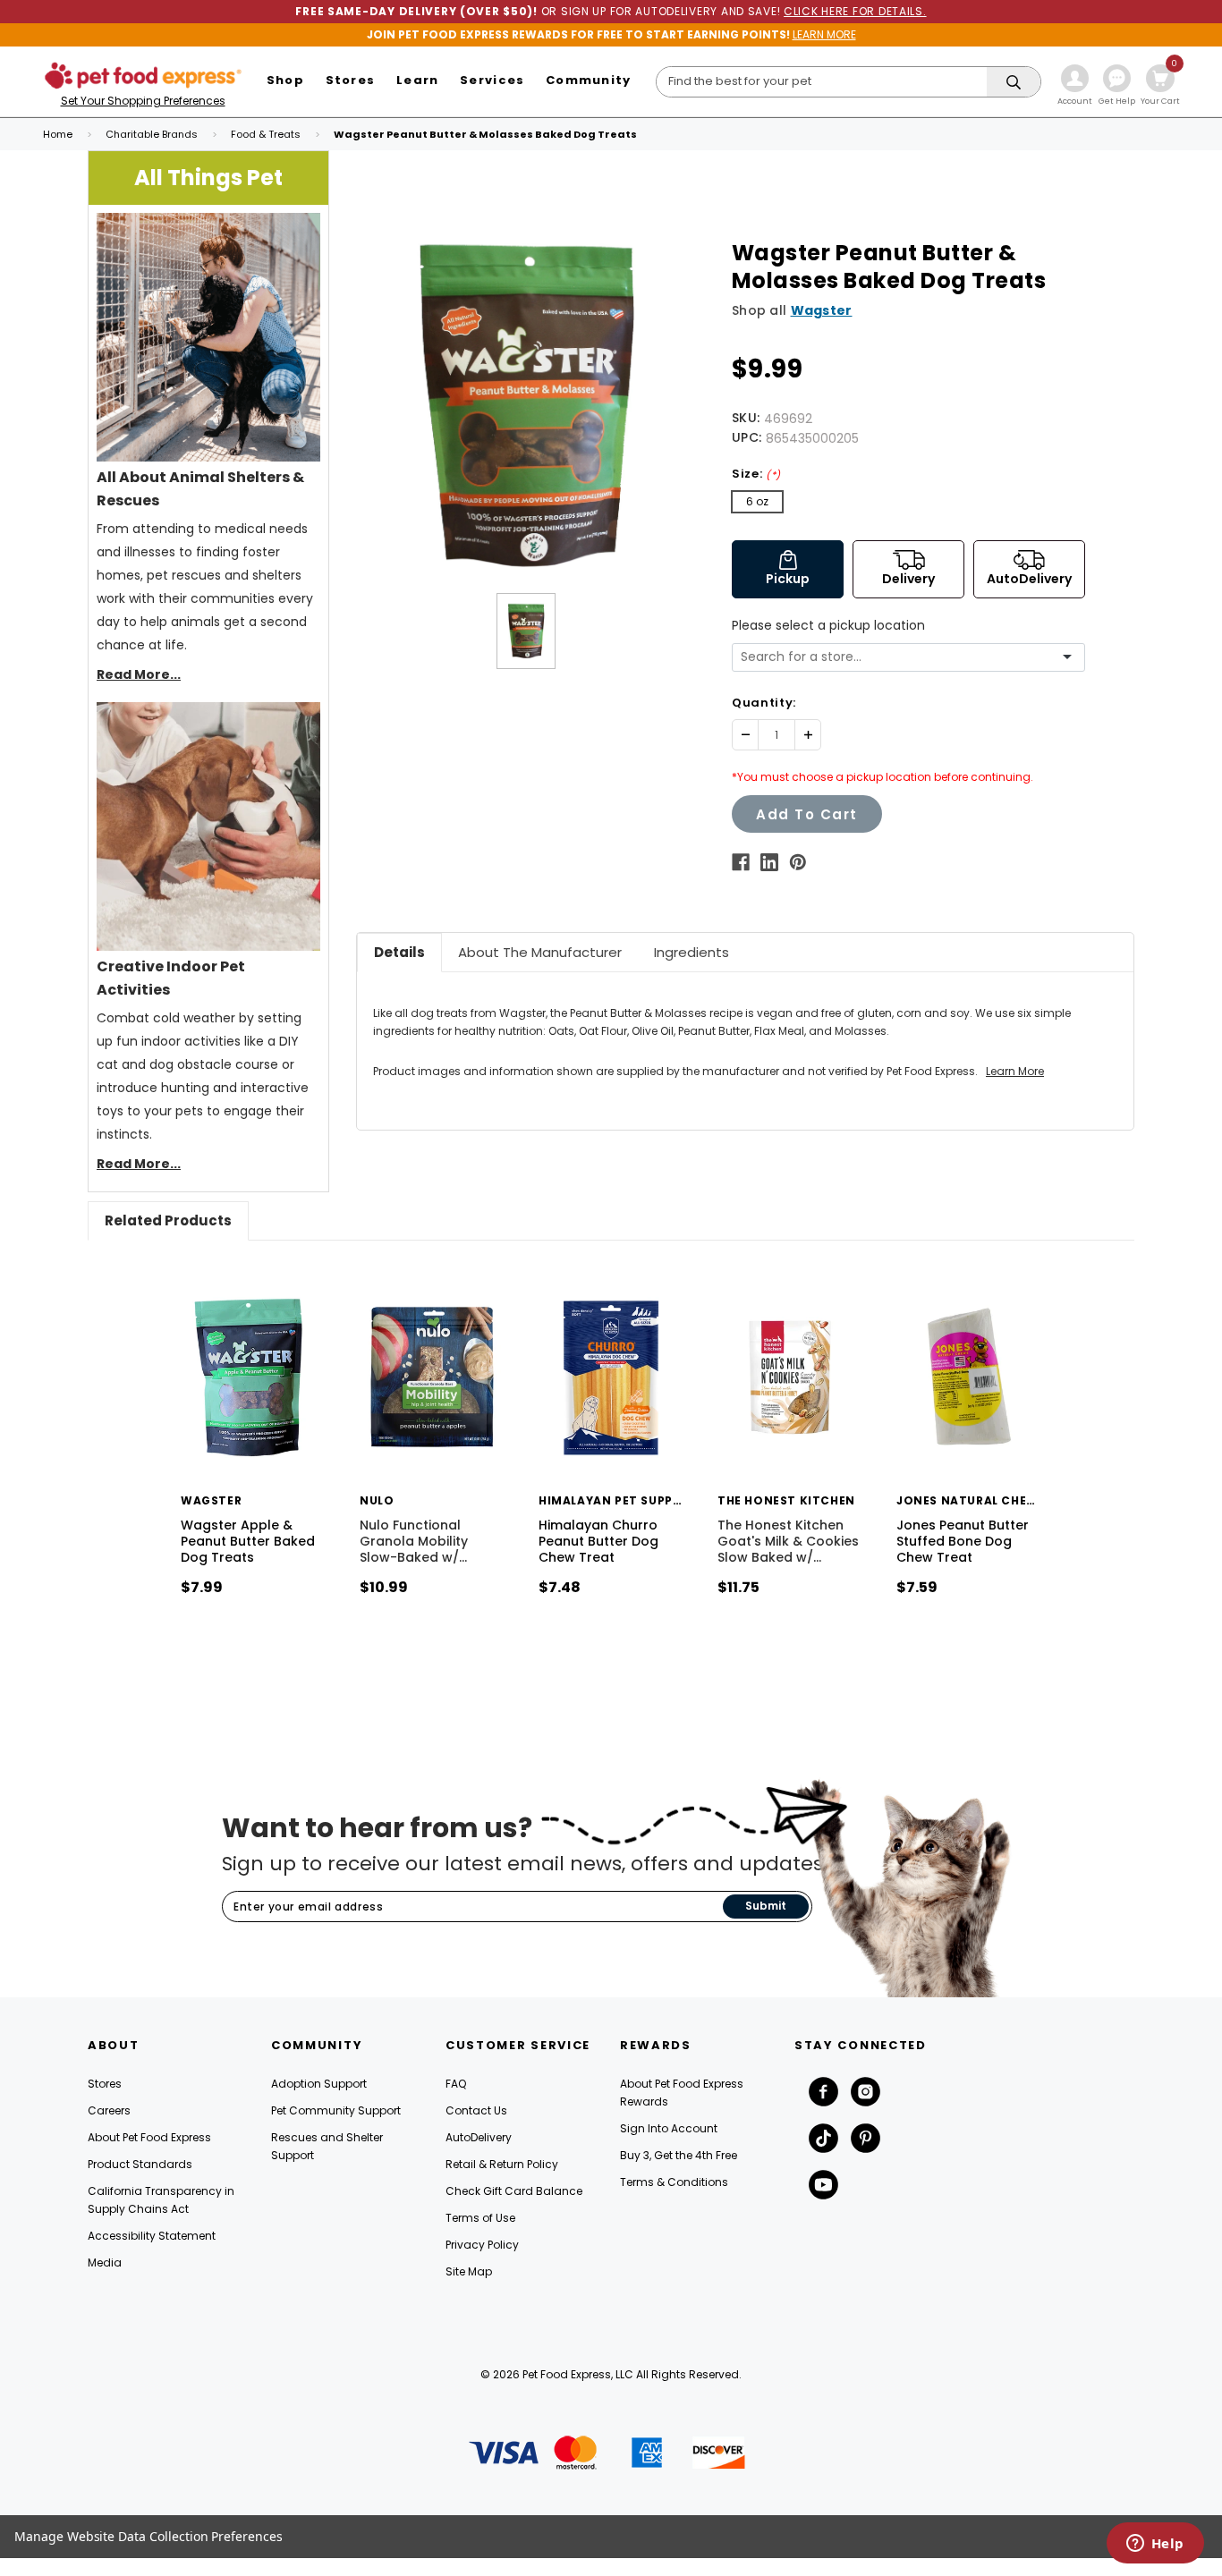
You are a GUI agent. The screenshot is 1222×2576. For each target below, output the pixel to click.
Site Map (469, 2271)
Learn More (1015, 1071)
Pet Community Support (336, 2110)
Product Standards (140, 2164)
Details (399, 952)
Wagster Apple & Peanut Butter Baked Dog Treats (248, 1541)
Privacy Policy (482, 2245)
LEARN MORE (824, 34)
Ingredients (692, 952)
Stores (105, 2084)
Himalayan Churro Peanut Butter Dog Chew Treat (598, 1541)
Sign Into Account (669, 2128)
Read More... (139, 674)
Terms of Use (480, 2218)
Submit (766, 1906)
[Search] (1014, 83)
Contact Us (476, 2110)
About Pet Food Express (149, 2137)
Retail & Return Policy (502, 2164)
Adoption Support (319, 2084)
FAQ (456, 2084)
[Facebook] (741, 862)
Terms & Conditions (674, 2182)
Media (105, 2262)
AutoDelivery (479, 2137)
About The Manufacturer (540, 952)
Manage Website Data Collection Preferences (149, 2536)
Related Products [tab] (168, 1220)
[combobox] (902, 657)
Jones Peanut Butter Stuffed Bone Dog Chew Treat (963, 1541)
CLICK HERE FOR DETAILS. (855, 11)
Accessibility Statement (152, 2236)
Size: (756, 474)
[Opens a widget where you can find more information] (1155, 2545)
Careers (109, 2110)
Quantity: (764, 703)
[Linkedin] (769, 862)
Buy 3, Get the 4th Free (679, 2155)
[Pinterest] (798, 862)
